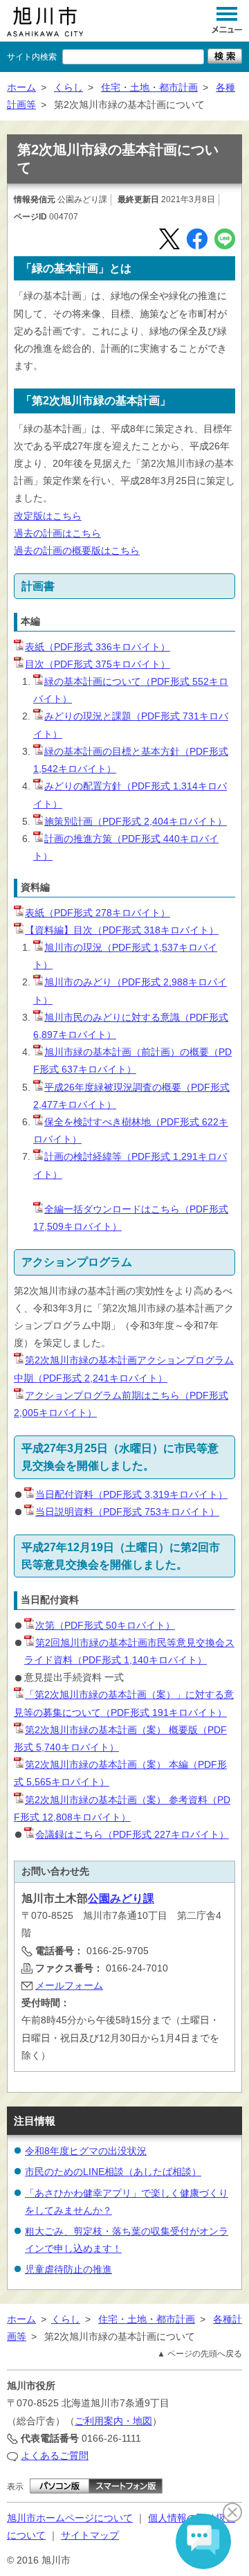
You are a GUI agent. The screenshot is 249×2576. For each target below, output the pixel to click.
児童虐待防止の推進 (68, 2269)
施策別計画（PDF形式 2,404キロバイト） (136, 821)
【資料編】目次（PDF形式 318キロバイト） (122, 930)
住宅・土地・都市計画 (149, 87)
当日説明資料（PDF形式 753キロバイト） (127, 1512)
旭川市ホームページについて (70, 2518)
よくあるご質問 (55, 2456)
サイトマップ (90, 2535)
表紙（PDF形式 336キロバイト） (98, 647)
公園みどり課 (121, 1898)
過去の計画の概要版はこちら (77, 551)
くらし (68, 87)
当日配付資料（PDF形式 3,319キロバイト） (131, 1494)
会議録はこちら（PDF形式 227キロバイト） (132, 1834)
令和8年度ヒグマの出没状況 (86, 2151)
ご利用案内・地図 (113, 2421)
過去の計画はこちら (57, 533)
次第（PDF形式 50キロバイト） (105, 1625)
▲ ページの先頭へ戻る (200, 2354)
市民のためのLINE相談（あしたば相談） (113, 2172)
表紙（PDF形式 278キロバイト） (98, 913)
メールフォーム (69, 1985)
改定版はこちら (48, 516)
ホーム (21, 87)
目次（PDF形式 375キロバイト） (98, 664)
